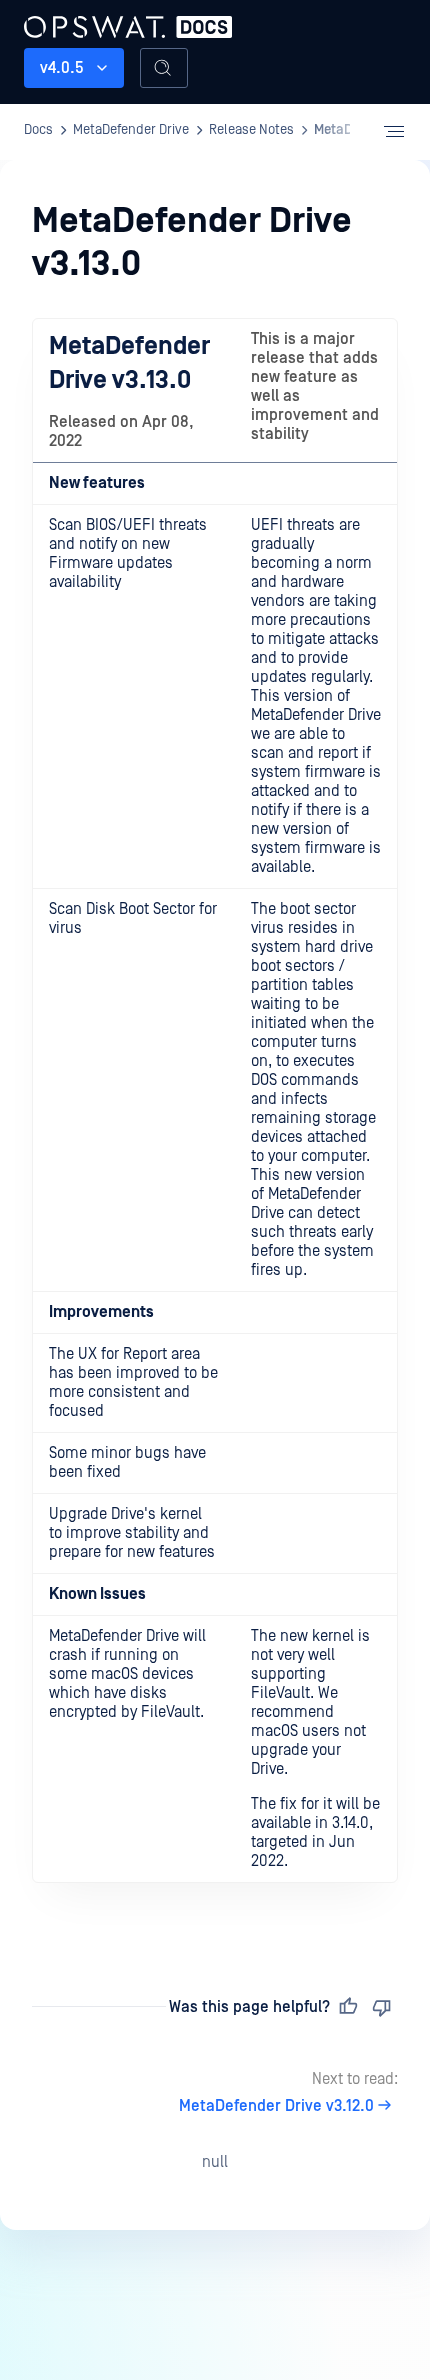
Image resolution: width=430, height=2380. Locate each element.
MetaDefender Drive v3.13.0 (129, 363)
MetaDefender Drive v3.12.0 (276, 2106)
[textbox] (215, 1121)
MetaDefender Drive (102, 24)
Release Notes (251, 130)
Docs (38, 130)
